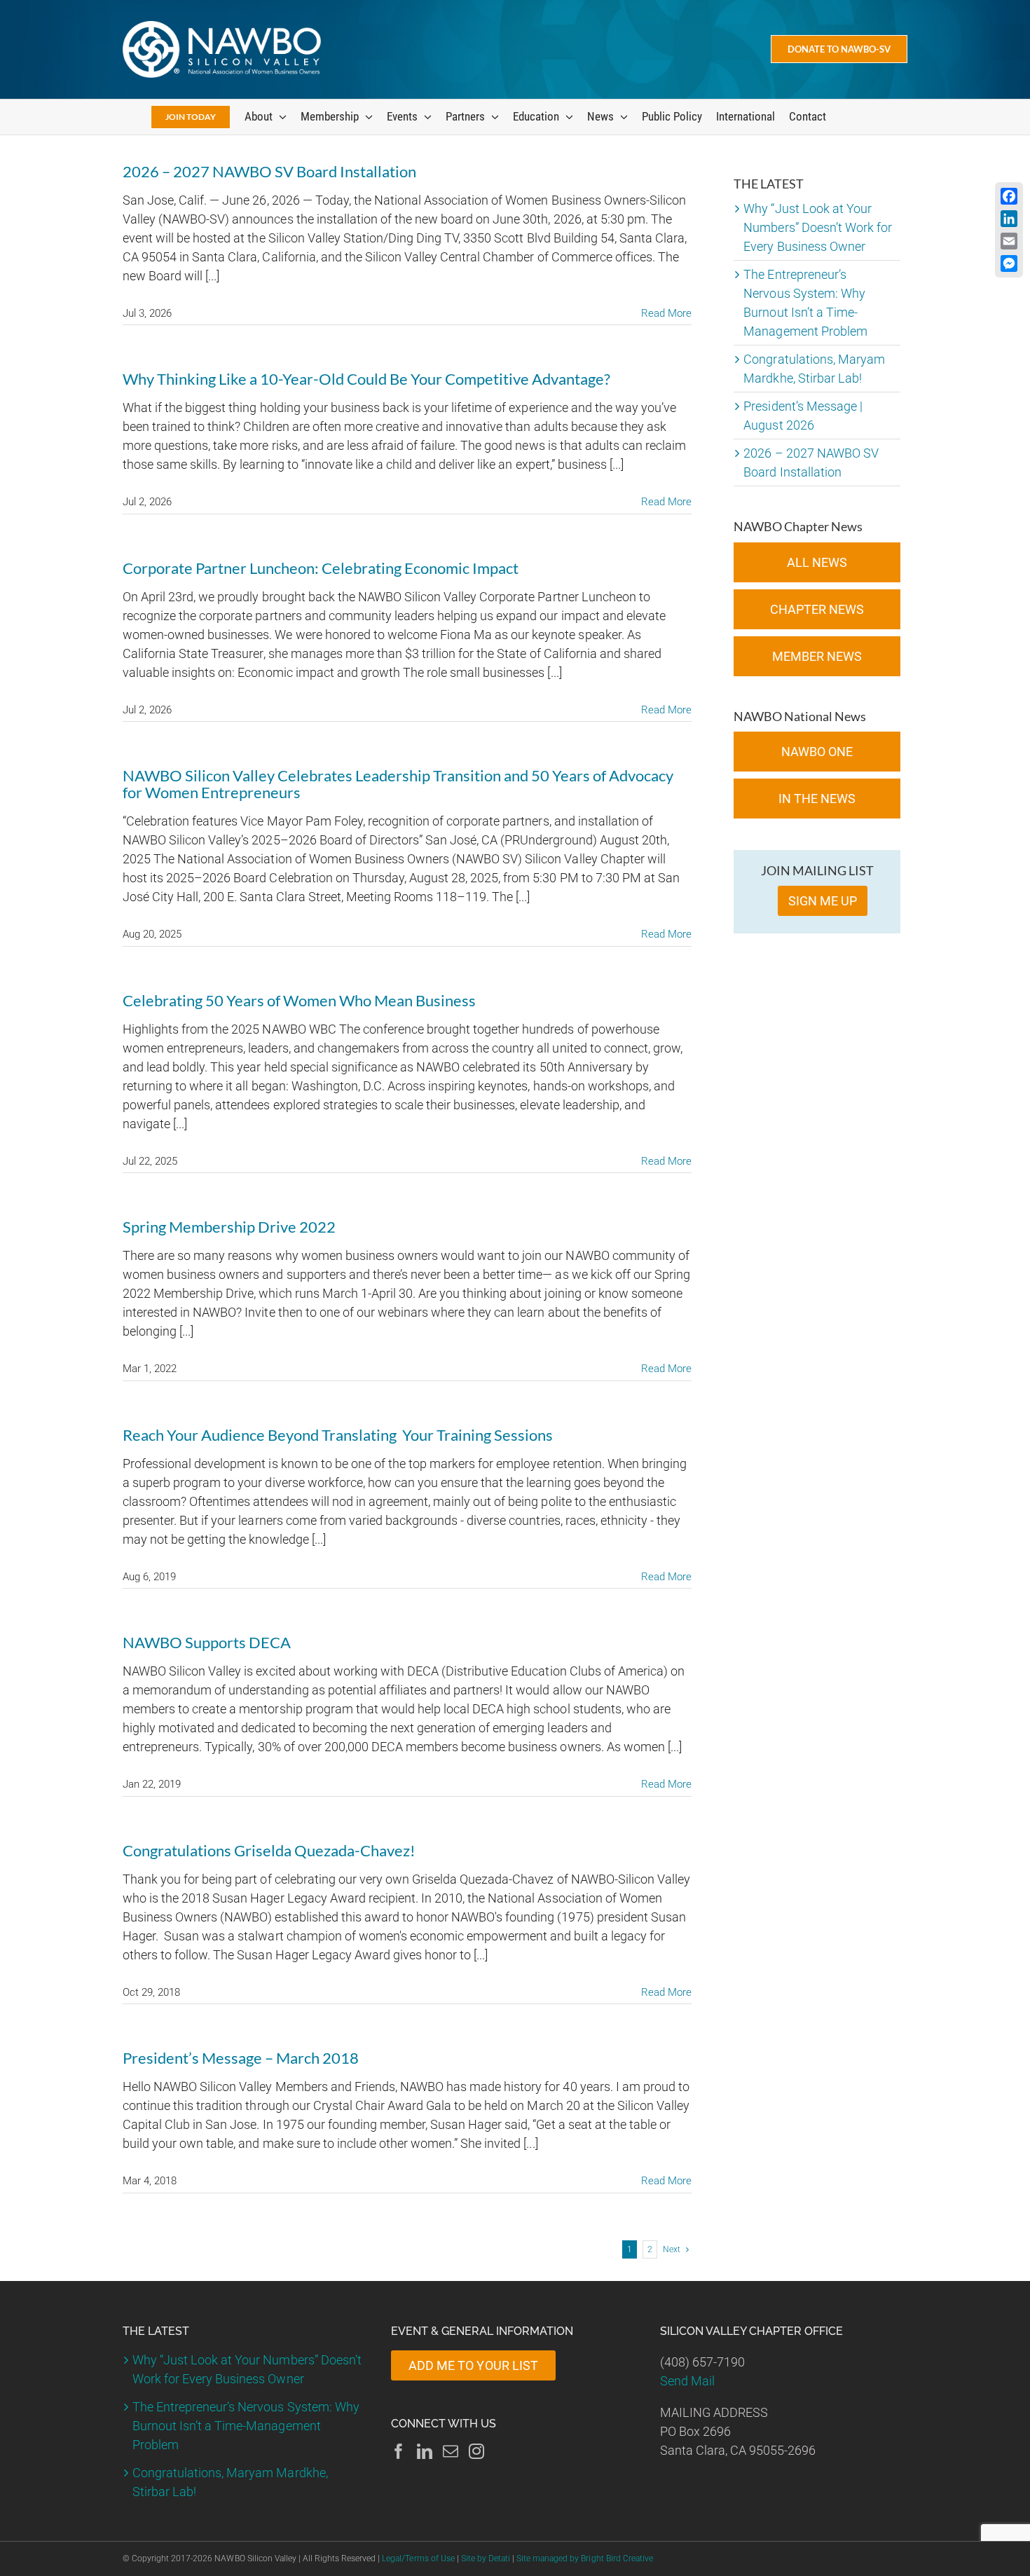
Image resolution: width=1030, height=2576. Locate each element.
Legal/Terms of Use (418, 2558)
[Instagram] (476, 2451)
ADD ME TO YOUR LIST (473, 2365)
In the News (817, 799)
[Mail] (451, 2451)
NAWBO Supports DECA (207, 1642)
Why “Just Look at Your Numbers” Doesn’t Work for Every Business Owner (818, 227)
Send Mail (687, 2381)
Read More (666, 313)
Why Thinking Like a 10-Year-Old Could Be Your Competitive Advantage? (366, 379)
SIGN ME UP (823, 901)
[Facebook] (399, 2451)
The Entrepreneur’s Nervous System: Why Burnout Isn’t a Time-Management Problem (246, 2426)
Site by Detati (486, 2558)
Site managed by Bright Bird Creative (585, 2558)
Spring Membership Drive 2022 (229, 1227)
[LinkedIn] (425, 2451)
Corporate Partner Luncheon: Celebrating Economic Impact (321, 568)
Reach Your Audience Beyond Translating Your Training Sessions (338, 1435)
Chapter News (817, 609)
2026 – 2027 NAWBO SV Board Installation (269, 171)
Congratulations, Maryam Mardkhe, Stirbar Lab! (230, 2482)
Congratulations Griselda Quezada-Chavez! (269, 1850)
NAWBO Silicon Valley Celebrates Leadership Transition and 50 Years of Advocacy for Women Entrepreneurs (398, 784)
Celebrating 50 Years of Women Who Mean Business (299, 1000)
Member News (817, 656)
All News (817, 562)
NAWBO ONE (817, 752)
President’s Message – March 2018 (241, 2058)
